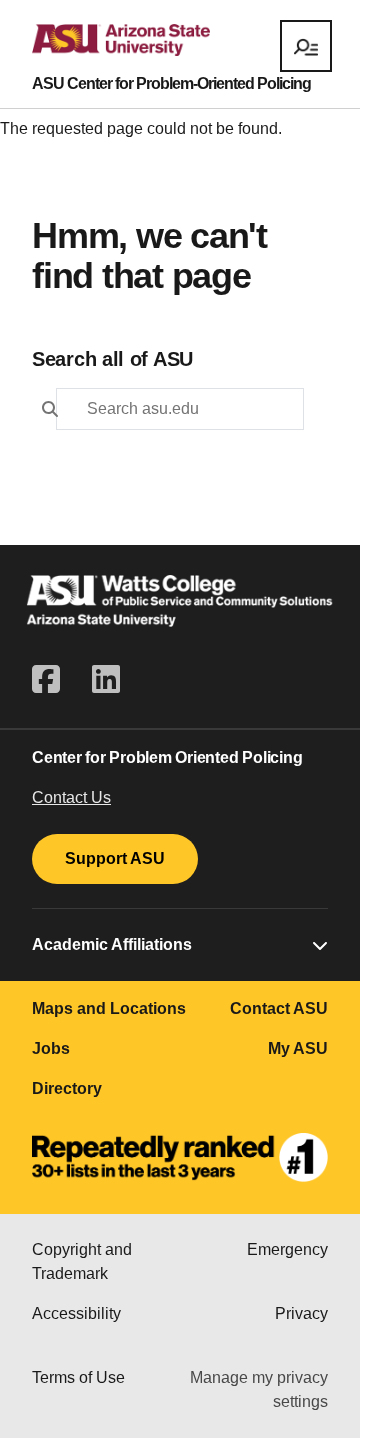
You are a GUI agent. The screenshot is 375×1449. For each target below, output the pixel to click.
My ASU (298, 1048)
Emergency (287, 1249)
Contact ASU (279, 1008)
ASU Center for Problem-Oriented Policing (171, 84)
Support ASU (115, 858)
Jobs (51, 1048)
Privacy (301, 1313)
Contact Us (71, 797)
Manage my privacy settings (259, 1389)
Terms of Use (78, 1377)
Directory (67, 1088)
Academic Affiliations (112, 944)
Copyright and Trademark (82, 1261)
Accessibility (76, 1313)
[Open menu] (306, 46)
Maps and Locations (109, 1008)
